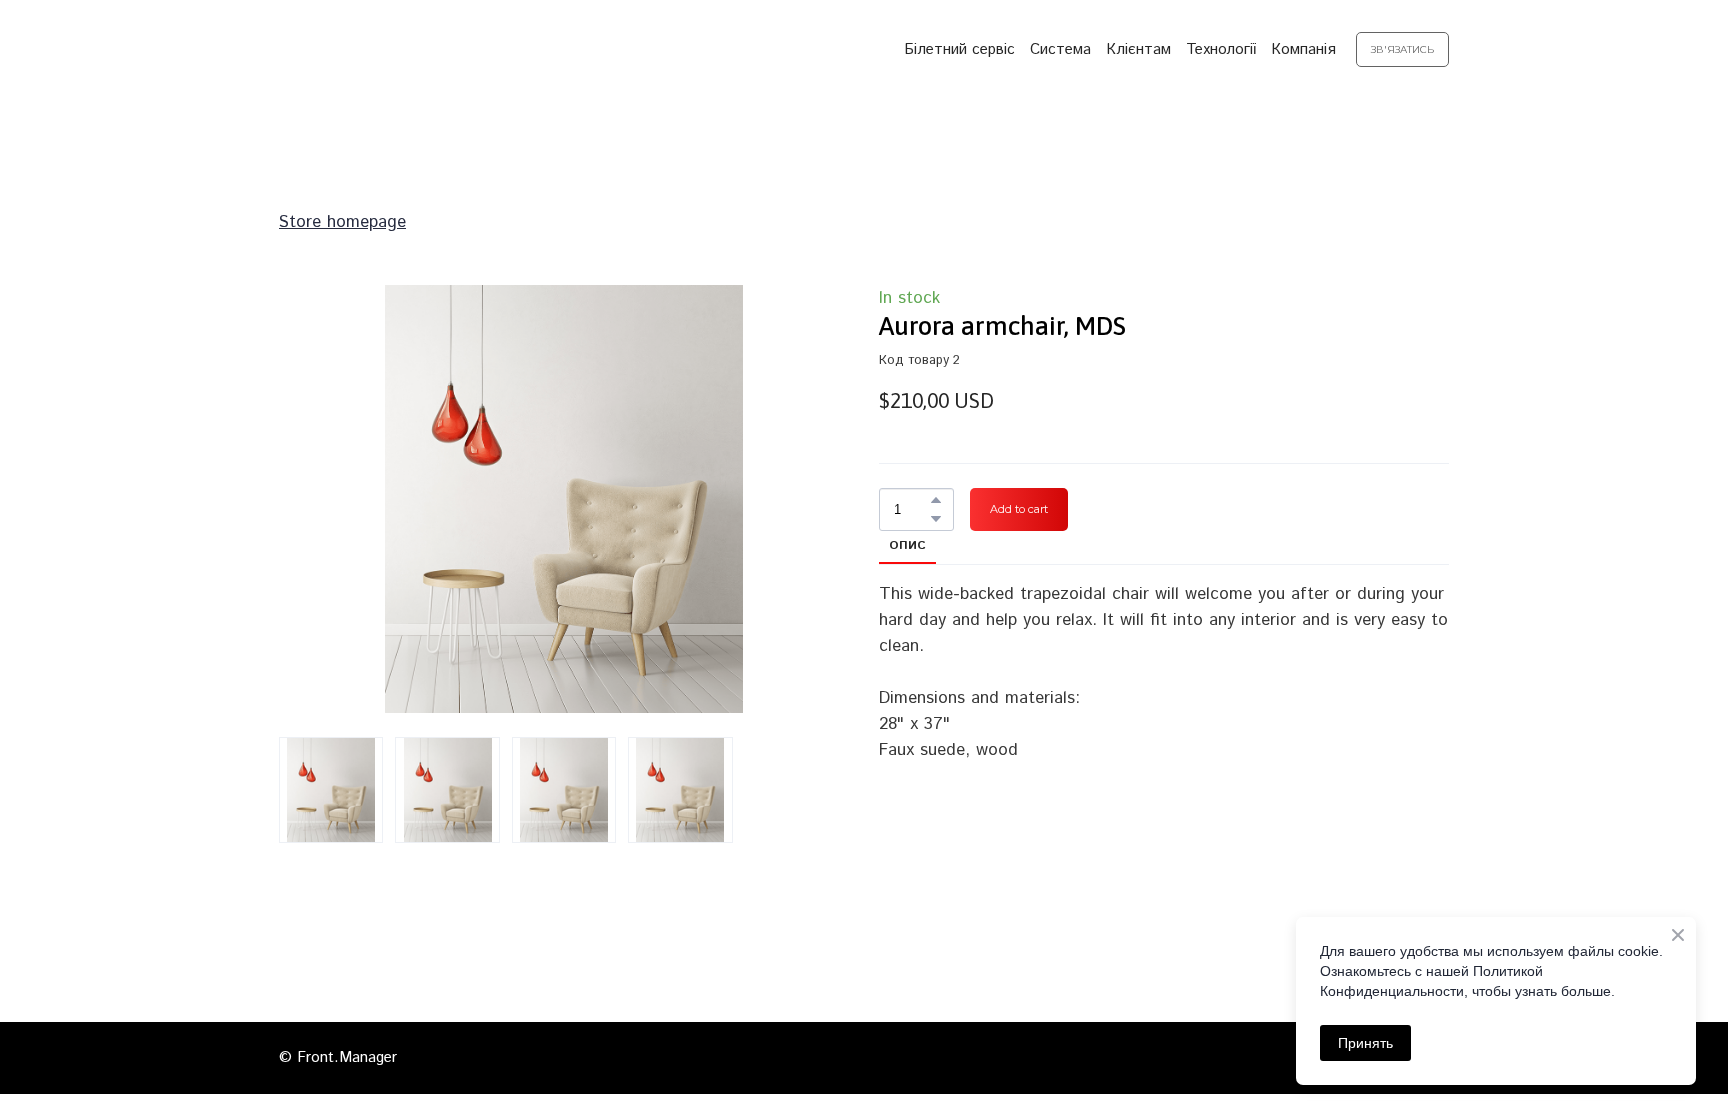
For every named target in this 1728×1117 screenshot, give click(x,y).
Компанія (1303, 49)
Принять (1365, 1043)
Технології (1221, 49)
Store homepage (342, 222)
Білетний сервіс (959, 49)
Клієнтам (1138, 49)
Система (1060, 49)
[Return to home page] (382, 49)
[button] (1402, 50)
